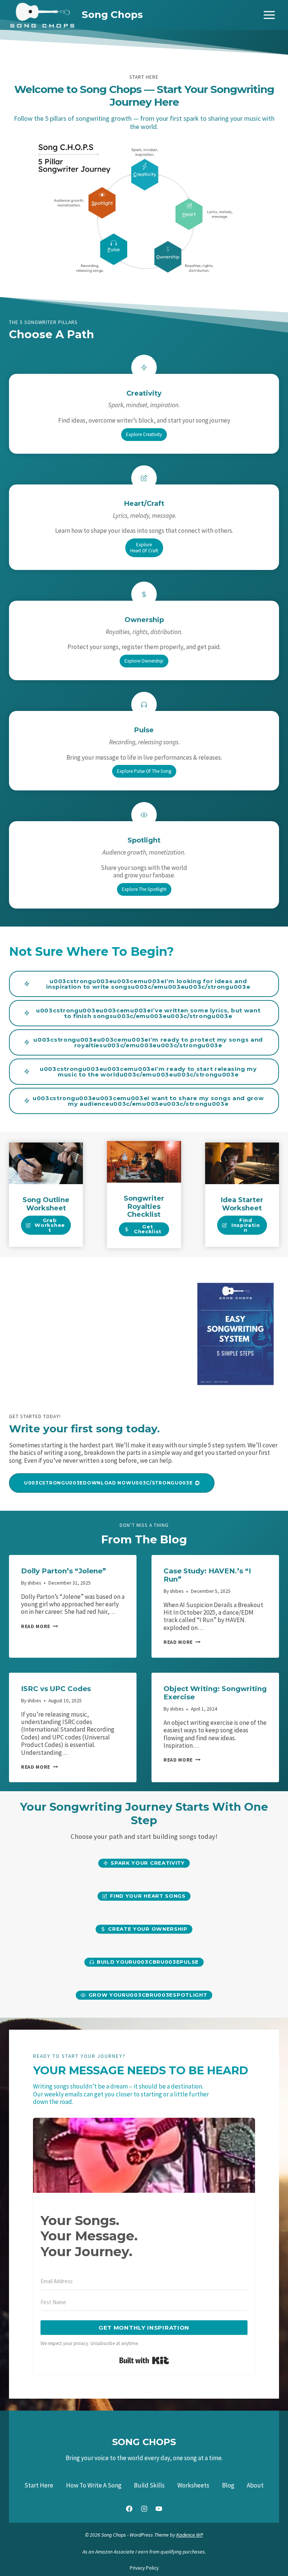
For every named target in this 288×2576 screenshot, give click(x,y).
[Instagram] (144, 2509)
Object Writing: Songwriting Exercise (215, 1693)
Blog (228, 2485)
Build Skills (149, 2485)
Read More (37, 1626)
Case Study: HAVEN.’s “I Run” (207, 1575)
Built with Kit (144, 2360)
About (255, 2485)
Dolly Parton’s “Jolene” (64, 1571)
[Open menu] (269, 15)
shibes (34, 1583)
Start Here (39, 2485)
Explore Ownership (144, 661)
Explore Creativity (144, 434)
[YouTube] (159, 2509)
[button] (144, 984)
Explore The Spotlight (144, 889)
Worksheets (193, 2485)
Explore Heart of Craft (144, 548)
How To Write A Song (94, 2485)
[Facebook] (129, 2509)
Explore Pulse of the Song (144, 771)
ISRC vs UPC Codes (56, 1689)
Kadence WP (190, 2535)
